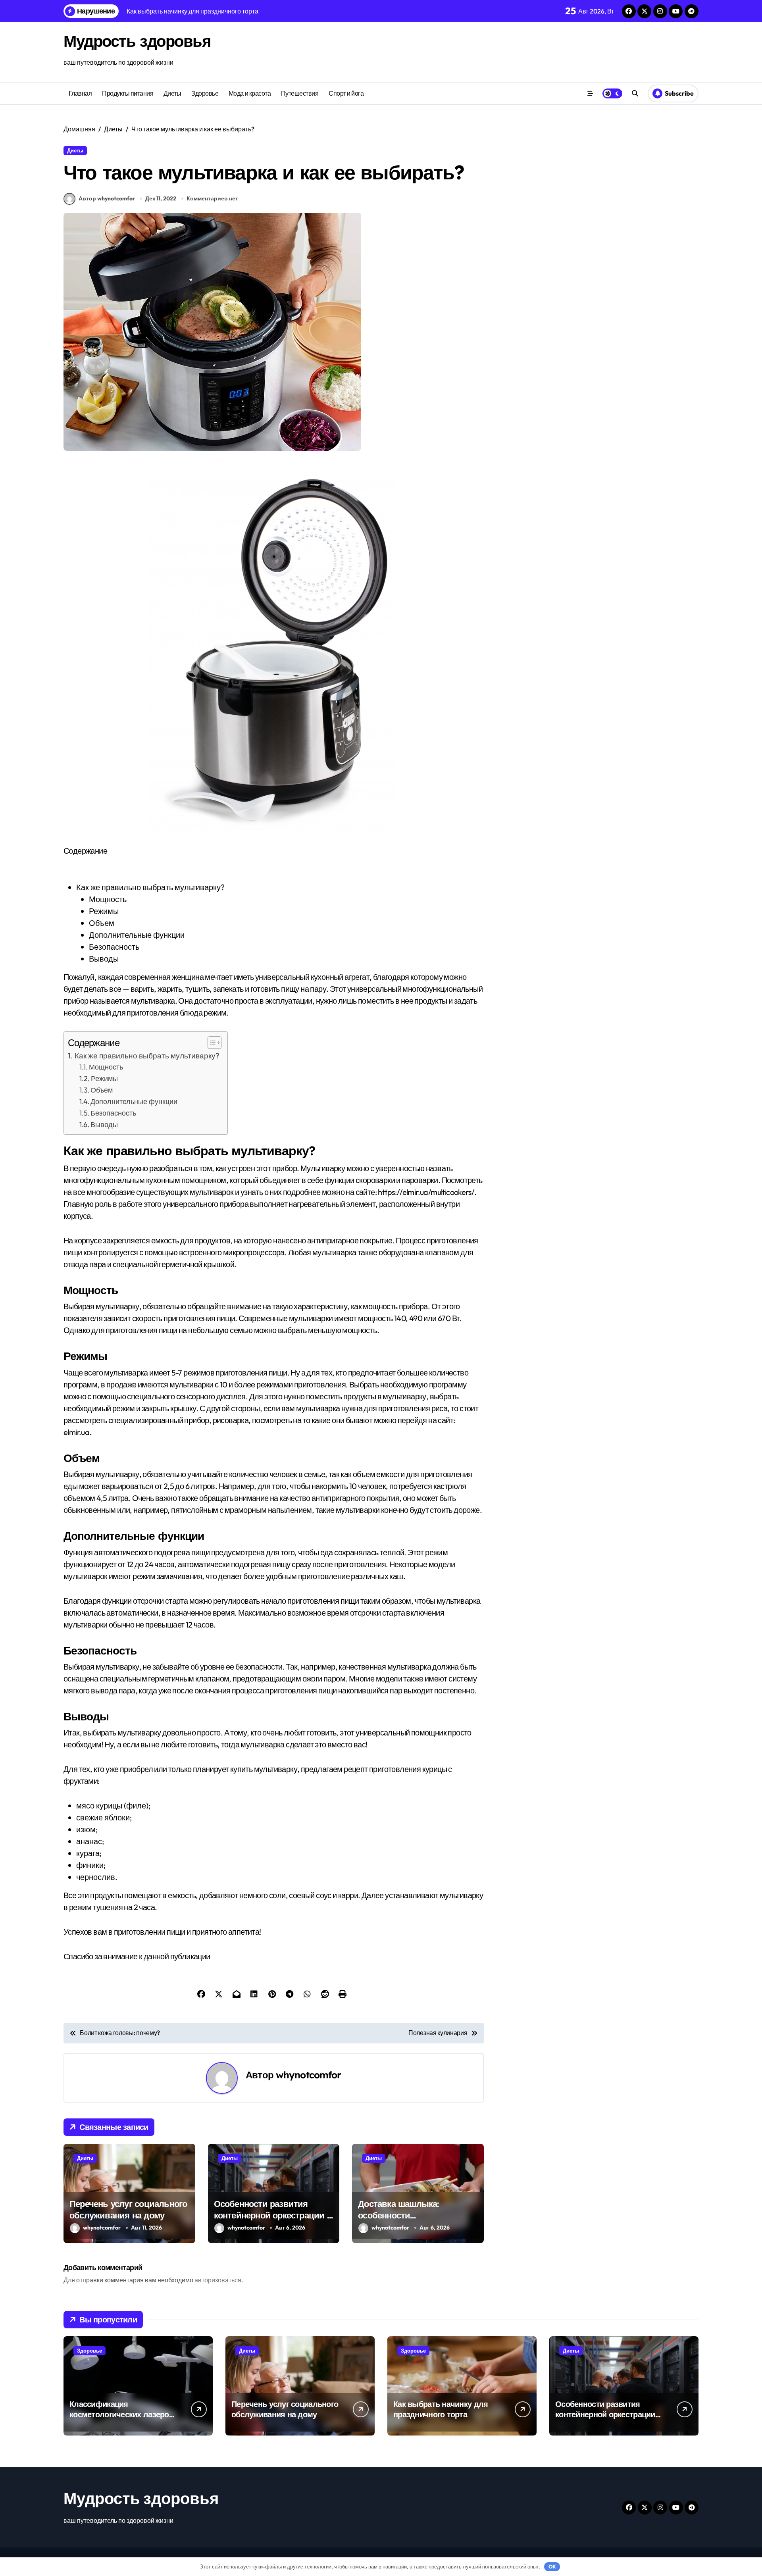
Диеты (172, 93)
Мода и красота (250, 93)
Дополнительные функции (134, 1101)
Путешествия (300, 93)
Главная (80, 93)
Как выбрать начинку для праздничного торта (441, 2409)
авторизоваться (218, 2280)
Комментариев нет (212, 198)
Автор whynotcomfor (107, 198)
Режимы (104, 1078)
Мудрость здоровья (137, 41)
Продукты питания (128, 93)
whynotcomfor (309, 2075)
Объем (102, 1090)
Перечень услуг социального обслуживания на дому (128, 2210)
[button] (211, 1043)
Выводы (104, 1124)
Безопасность (113, 1113)
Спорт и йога (346, 93)
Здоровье (205, 93)
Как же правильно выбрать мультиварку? (147, 1056)
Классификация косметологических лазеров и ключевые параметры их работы (121, 2419)
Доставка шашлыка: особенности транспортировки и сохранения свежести (402, 2221)
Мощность (106, 1067)
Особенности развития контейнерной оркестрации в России (273, 2215)
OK (552, 2566)
